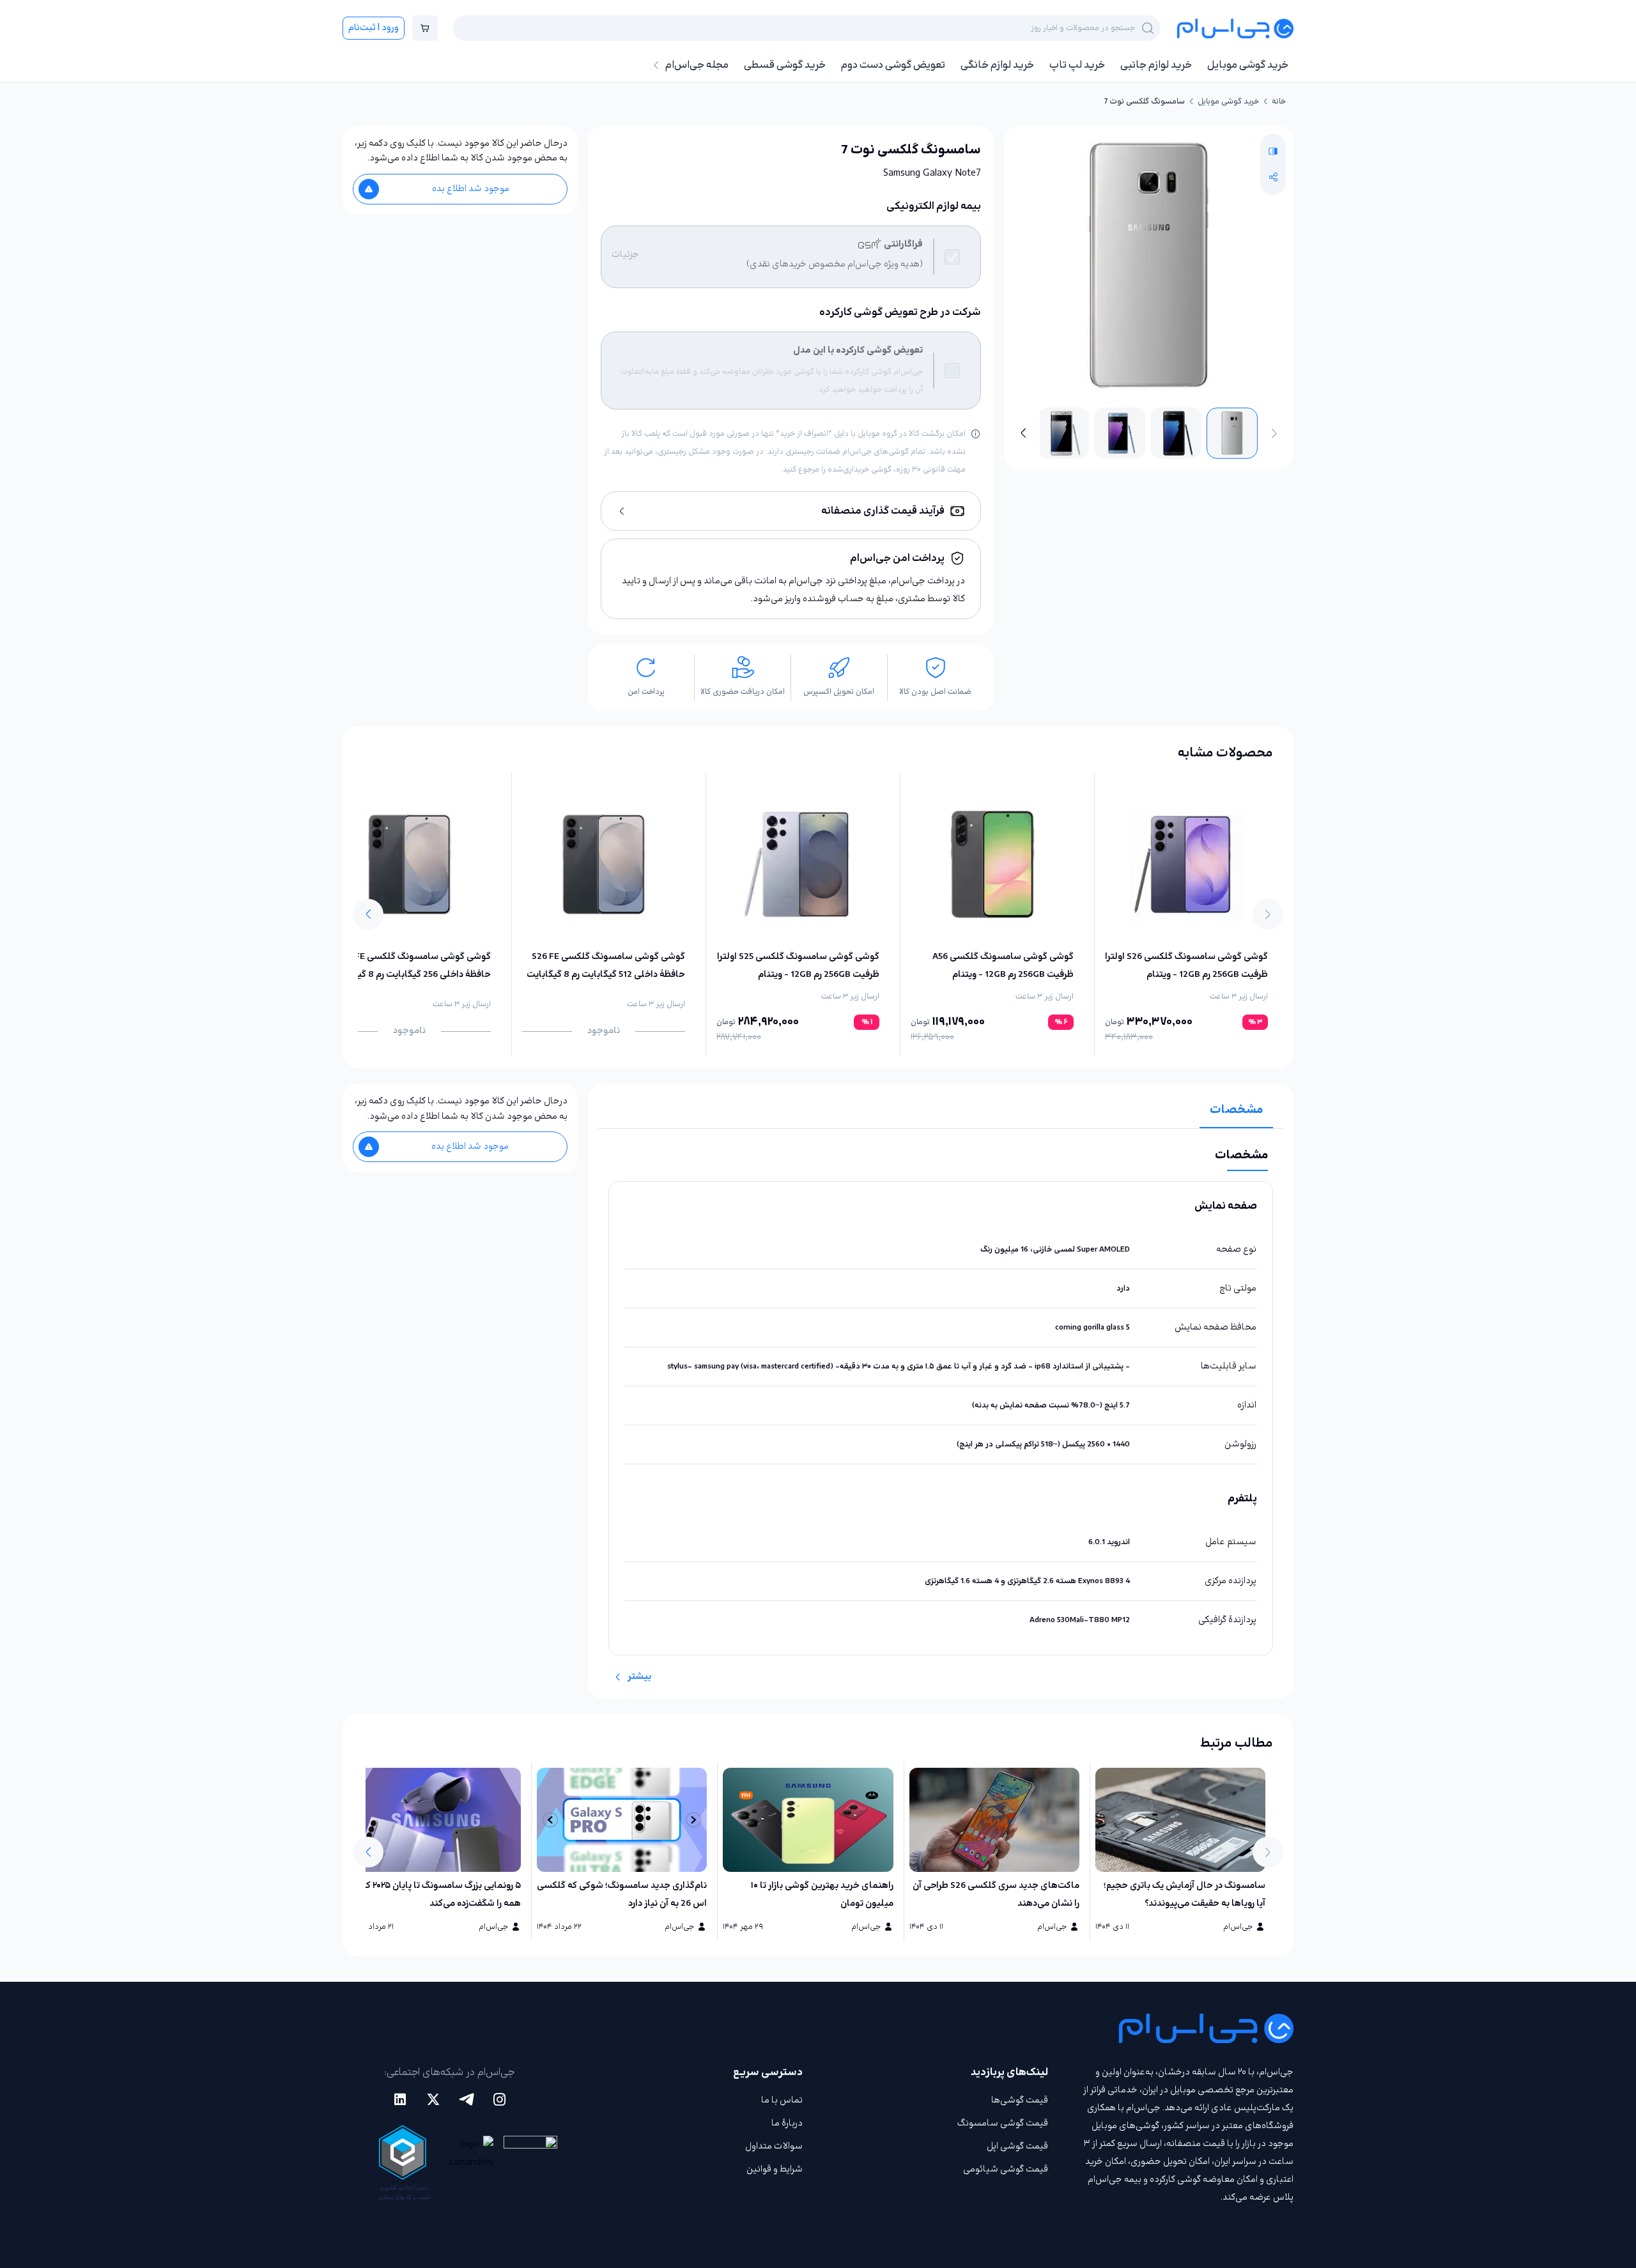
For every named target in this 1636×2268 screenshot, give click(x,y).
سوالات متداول (774, 2146)
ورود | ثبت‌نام (374, 28)
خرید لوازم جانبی (1156, 65)
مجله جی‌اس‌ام (697, 65)
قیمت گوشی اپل (1017, 2146)
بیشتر (639, 1677)
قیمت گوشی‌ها (1020, 2100)
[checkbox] (952, 257)
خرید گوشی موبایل (1248, 65)
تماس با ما (782, 2100)
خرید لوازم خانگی (997, 65)
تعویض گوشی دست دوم (893, 65)
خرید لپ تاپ (1077, 65)
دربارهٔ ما (787, 2123)
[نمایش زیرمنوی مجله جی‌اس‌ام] (656, 65)
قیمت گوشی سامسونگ (1003, 2123)
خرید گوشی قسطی (785, 65)
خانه (1279, 102)
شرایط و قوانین (775, 2169)
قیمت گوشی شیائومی (1006, 2169)
